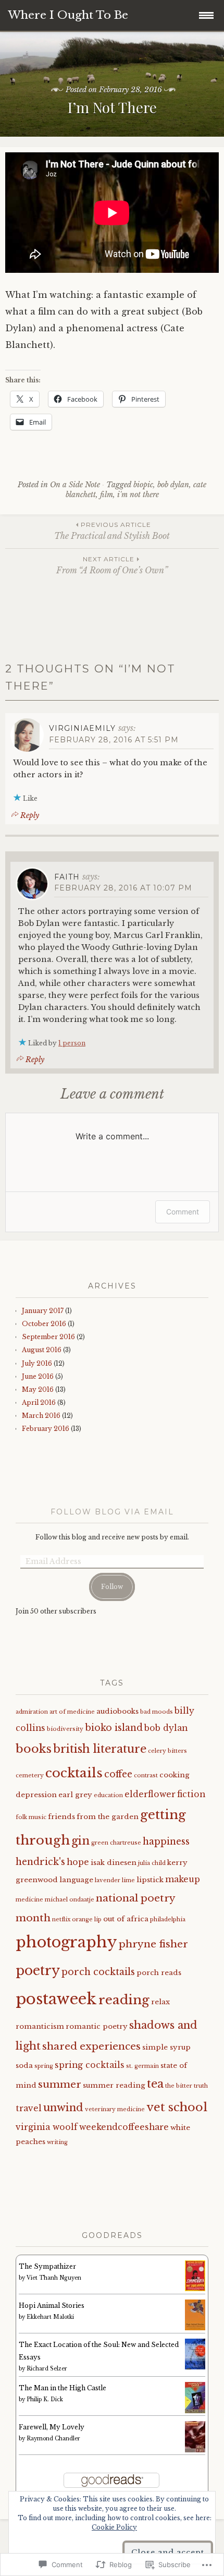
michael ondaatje (70, 1900)
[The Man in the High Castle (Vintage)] (195, 2411)
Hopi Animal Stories (52, 2306)
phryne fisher (153, 1944)
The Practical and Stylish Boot (112, 531)
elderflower (150, 1794)
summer (60, 2084)
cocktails (74, 1773)
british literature (100, 1749)
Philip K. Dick (45, 2399)
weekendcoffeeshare (124, 2127)
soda (24, 2066)
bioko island (114, 1728)
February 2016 (46, 1429)
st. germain (142, 2066)
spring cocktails (90, 2065)
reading (124, 2000)
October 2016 (44, 1324)
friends (61, 1817)
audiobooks (117, 1711)
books (34, 1749)
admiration (32, 1712)
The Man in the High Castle (63, 2388)
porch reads (159, 1973)
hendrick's (40, 1862)
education (108, 1795)
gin (80, 1841)
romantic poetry (97, 2026)
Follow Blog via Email (112, 1512)
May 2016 (38, 1389)
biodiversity (65, 1729)
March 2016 (41, 1416)
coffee (118, 1774)
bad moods (157, 1712)
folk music (31, 1817)
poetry (38, 1971)
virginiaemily (82, 728)
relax (160, 2002)
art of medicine (72, 1712)
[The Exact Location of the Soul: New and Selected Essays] (195, 2367)
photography (66, 1942)
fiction (191, 1794)
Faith (67, 877)
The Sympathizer (47, 2266)
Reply (30, 815)
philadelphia (168, 1919)
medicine (29, 1900)
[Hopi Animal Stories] (195, 2328)
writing (57, 2142)
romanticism (40, 2026)
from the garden (108, 1817)
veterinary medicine (115, 2109)
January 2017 (43, 1311)
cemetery (30, 1775)
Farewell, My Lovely (52, 2427)
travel (29, 2108)
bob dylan (173, 485)
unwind (63, 2107)
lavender (108, 1880)
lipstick (150, 1880)
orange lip (87, 1919)
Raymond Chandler (53, 2439)
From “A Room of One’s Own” (112, 565)
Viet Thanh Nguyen (54, 2278)
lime (128, 1880)
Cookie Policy (114, 2527)
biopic (143, 485)
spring (44, 2066)
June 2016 (38, 1376)
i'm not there (138, 495)
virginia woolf (47, 2127)
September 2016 (48, 1337)
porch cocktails (98, 1972)
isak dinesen (114, 1863)
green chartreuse (116, 1843)
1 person (72, 1043)
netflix (61, 1919)
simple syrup (166, 2047)
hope (78, 1862)
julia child (152, 1863)
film (107, 495)
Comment (183, 1212)
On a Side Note (75, 485)
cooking (175, 1775)
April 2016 (39, 1403)
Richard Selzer (47, 2369)
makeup (183, 1879)
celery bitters (167, 1751)
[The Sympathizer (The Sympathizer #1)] (195, 2289)
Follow (112, 1587)
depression (36, 1795)
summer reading (114, 2085)
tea (155, 2084)
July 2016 (37, 1363)
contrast (146, 1775)
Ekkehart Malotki (50, 2317)
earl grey (75, 1795)
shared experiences (91, 2046)
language (76, 1880)
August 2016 (42, 1350)
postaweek (56, 1999)
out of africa (126, 1919)
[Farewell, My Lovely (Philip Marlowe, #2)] (195, 2451)
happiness (166, 1841)
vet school (177, 2107)
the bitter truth (186, 2086)
